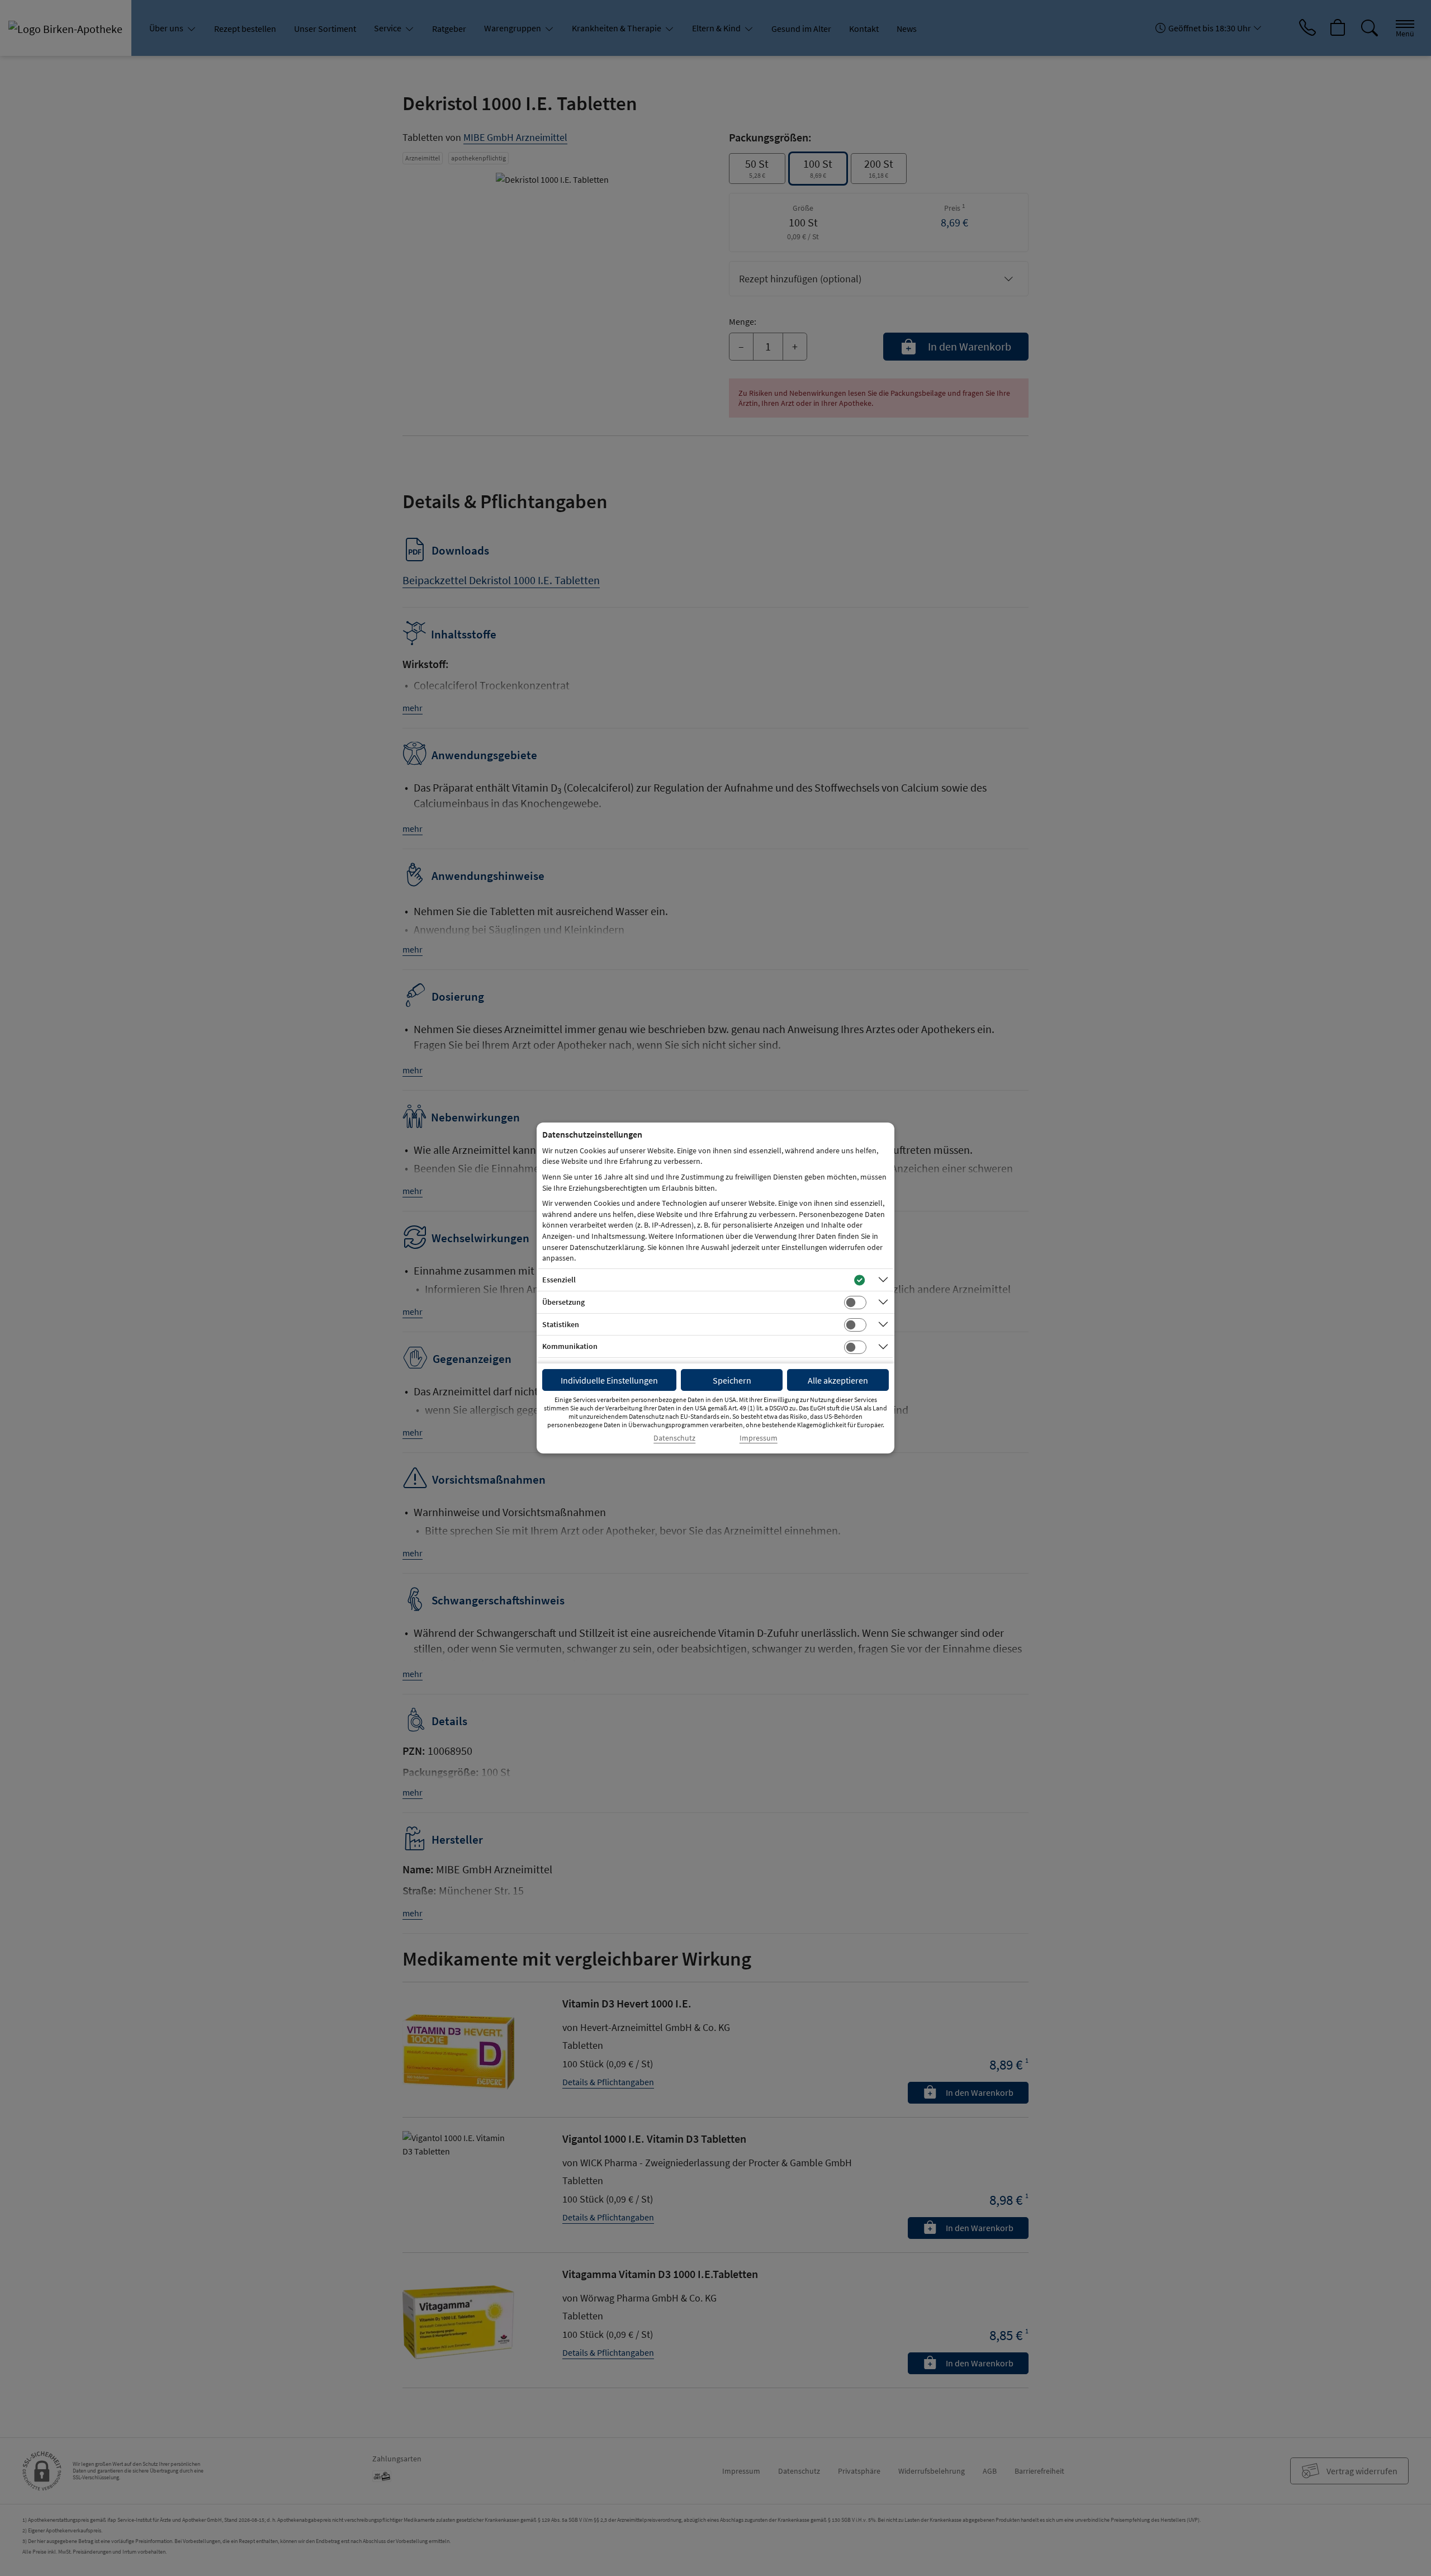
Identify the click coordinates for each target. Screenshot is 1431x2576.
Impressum (759, 1438)
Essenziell (559, 1280)
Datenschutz (674, 1438)
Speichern (732, 1380)
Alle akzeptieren (838, 1380)
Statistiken (561, 1324)
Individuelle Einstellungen (609, 1380)
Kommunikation (570, 1346)
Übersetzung (563, 1302)
